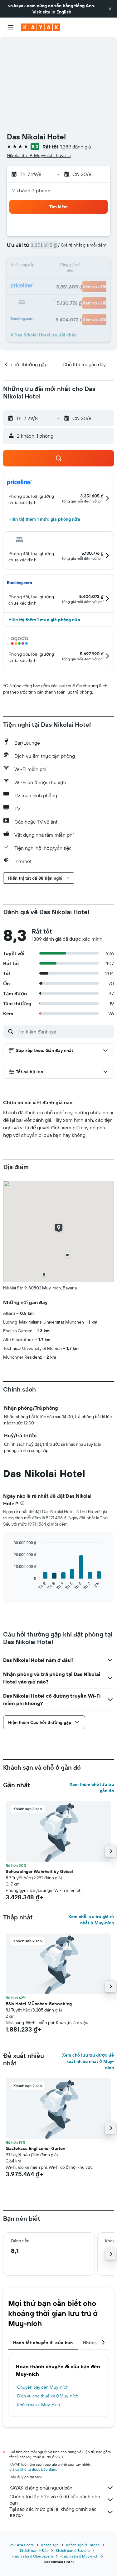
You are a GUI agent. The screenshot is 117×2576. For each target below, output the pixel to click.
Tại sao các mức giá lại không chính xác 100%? (53, 2512)
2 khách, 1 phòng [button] (31, 190)
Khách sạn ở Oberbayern (32, 2556)
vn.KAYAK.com (22, 2545)
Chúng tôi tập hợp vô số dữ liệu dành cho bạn (55, 2500)
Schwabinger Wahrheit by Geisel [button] (39, 1871)
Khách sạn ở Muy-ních (39, 2405)
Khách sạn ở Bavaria (73, 2550)
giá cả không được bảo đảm (33, 2469)
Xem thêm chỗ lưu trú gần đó (92, 1788)
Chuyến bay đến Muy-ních (43, 2387)
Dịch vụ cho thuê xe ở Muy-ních (48, 2396)
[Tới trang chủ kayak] (41, 27)
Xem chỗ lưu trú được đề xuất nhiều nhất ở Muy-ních (88, 2061)
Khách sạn (50, 2545)
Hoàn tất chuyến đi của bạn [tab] (43, 2343)
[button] (110, 9)
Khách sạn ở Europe (83, 2545)
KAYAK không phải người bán (41, 2488)
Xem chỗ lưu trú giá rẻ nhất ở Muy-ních (91, 1920)
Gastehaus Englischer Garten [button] (35, 2148)
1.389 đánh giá (76, 147)
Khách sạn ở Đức (34, 2550)
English (64, 12)
